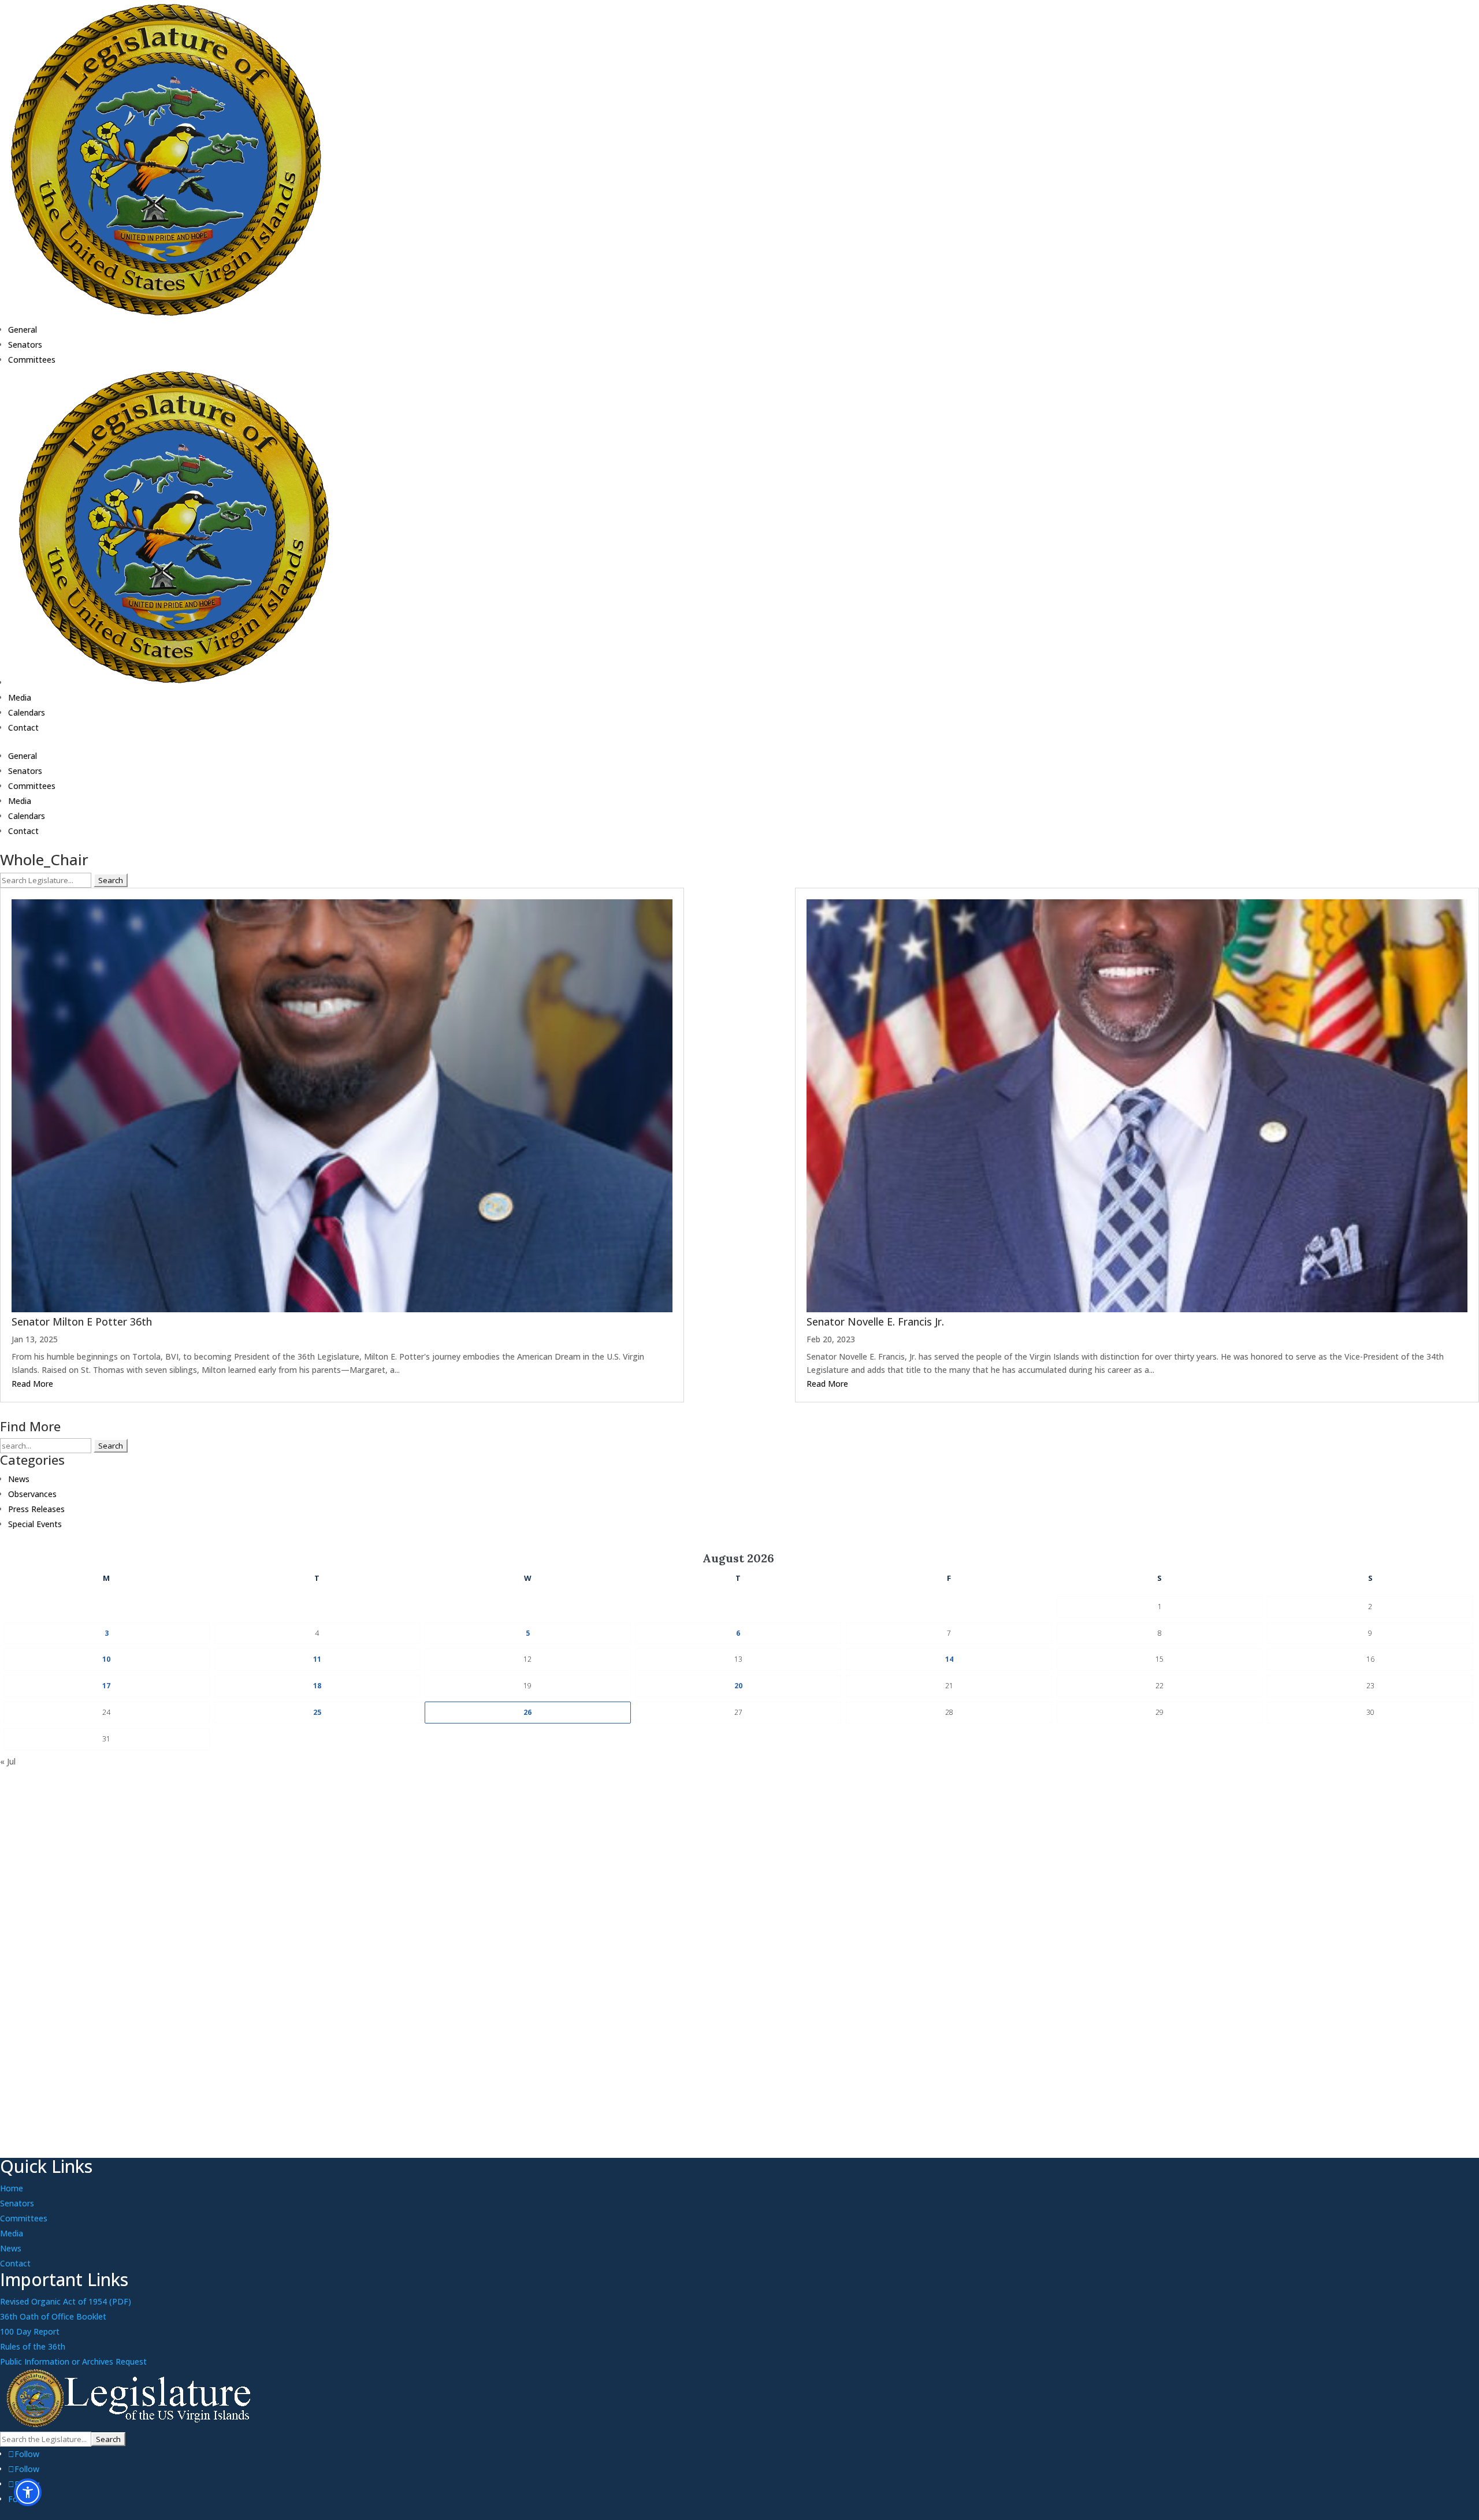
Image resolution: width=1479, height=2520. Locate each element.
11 (317, 1659)
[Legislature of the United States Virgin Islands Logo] (131, 2424)
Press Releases (36, 1509)
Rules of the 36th (33, 2346)
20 (738, 1686)
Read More (32, 1384)
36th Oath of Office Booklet (53, 2316)
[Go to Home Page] (166, 315)
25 (317, 1712)
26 (527, 1712)
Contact (23, 727)
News (19, 1479)
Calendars (27, 712)
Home (12, 2188)
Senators (25, 345)
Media (20, 697)
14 (949, 1659)
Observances (32, 1494)
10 (106, 1659)
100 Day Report (30, 2331)
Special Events (35, 1524)
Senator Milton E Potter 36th (82, 1322)
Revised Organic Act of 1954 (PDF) (66, 2301)
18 (317, 1686)
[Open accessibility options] (28, 2492)
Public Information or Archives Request (73, 2361)
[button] (739, 800)
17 (106, 1686)
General (23, 330)
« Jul (8, 1761)
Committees (32, 360)
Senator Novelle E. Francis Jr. (875, 1322)
